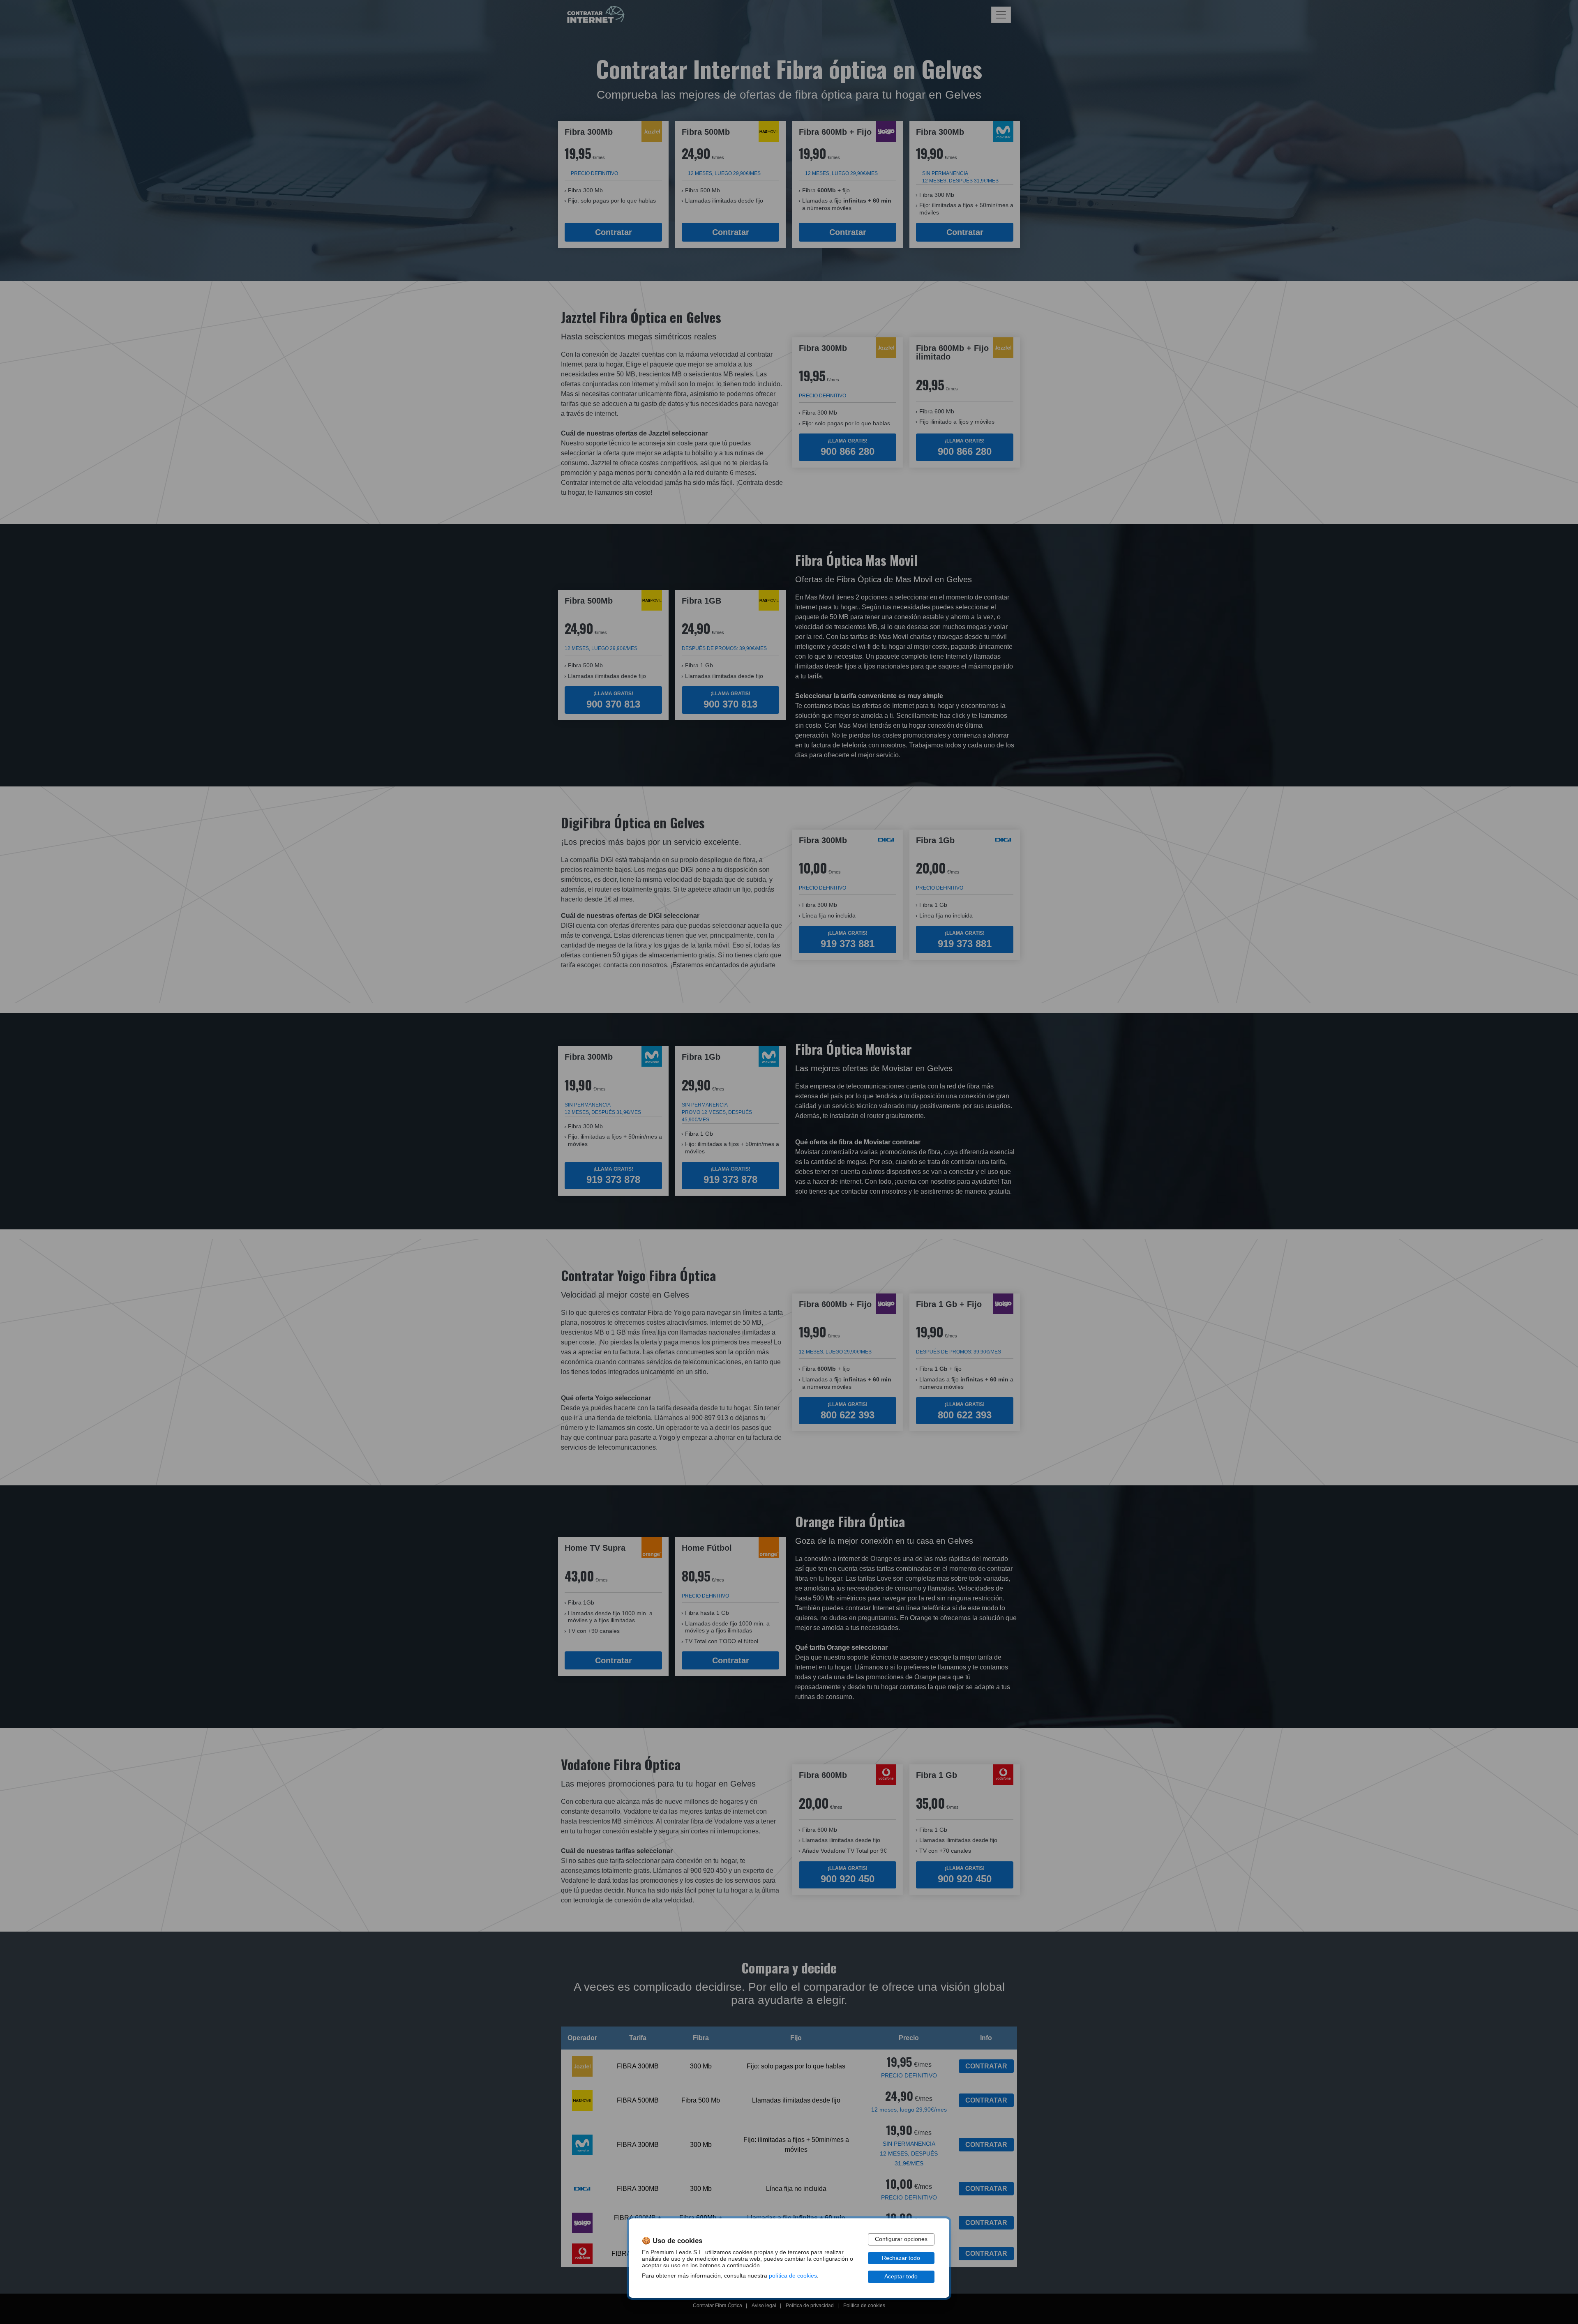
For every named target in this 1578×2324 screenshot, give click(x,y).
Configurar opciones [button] (901, 2239)
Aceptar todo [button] (901, 2277)
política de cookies (793, 2276)
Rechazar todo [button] (901, 2258)
